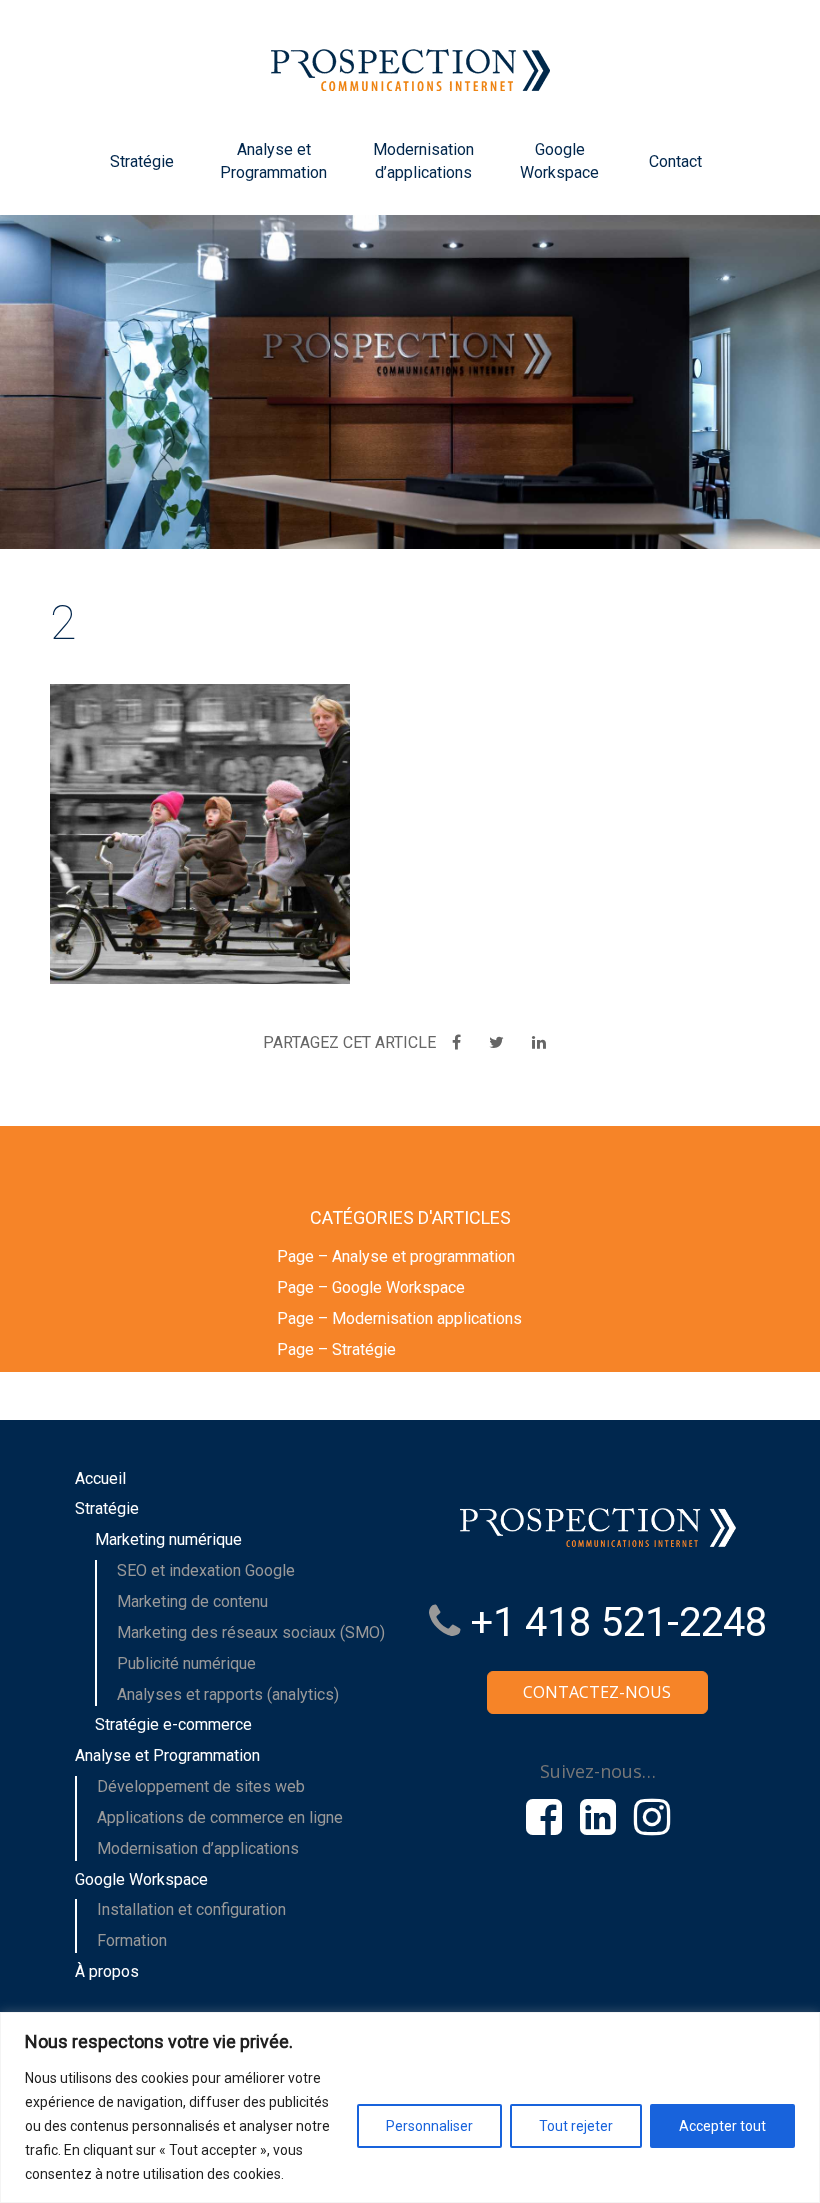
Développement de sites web (201, 1786)
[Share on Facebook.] (458, 1042)
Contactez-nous (597, 1692)
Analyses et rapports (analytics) (228, 1694)
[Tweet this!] (498, 1042)
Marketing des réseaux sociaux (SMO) (251, 1632)
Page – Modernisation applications (399, 1318)
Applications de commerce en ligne (220, 1817)
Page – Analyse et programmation (396, 1256)
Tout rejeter (576, 2126)
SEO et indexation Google (206, 1570)
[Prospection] (410, 58)
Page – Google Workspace (371, 1287)
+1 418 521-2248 (613, 1622)
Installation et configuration (191, 1909)
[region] (410, 2107)
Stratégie (142, 161)
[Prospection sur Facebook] (544, 1817)
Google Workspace (559, 161)
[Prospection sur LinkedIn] (598, 1817)
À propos (107, 1971)
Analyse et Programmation (273, 161)
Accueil (100, 1478)
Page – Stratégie (336, 1349)
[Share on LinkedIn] (539, 1042)
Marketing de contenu (192, 1601)
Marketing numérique (168, 1539)
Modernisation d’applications (423, 161)
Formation (132, 1940)
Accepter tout (722, 2126)
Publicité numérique (186, 1663)
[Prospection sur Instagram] (652, 1817)
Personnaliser (429, 2126)
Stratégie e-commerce (173, 1724)
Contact (675, 161)
